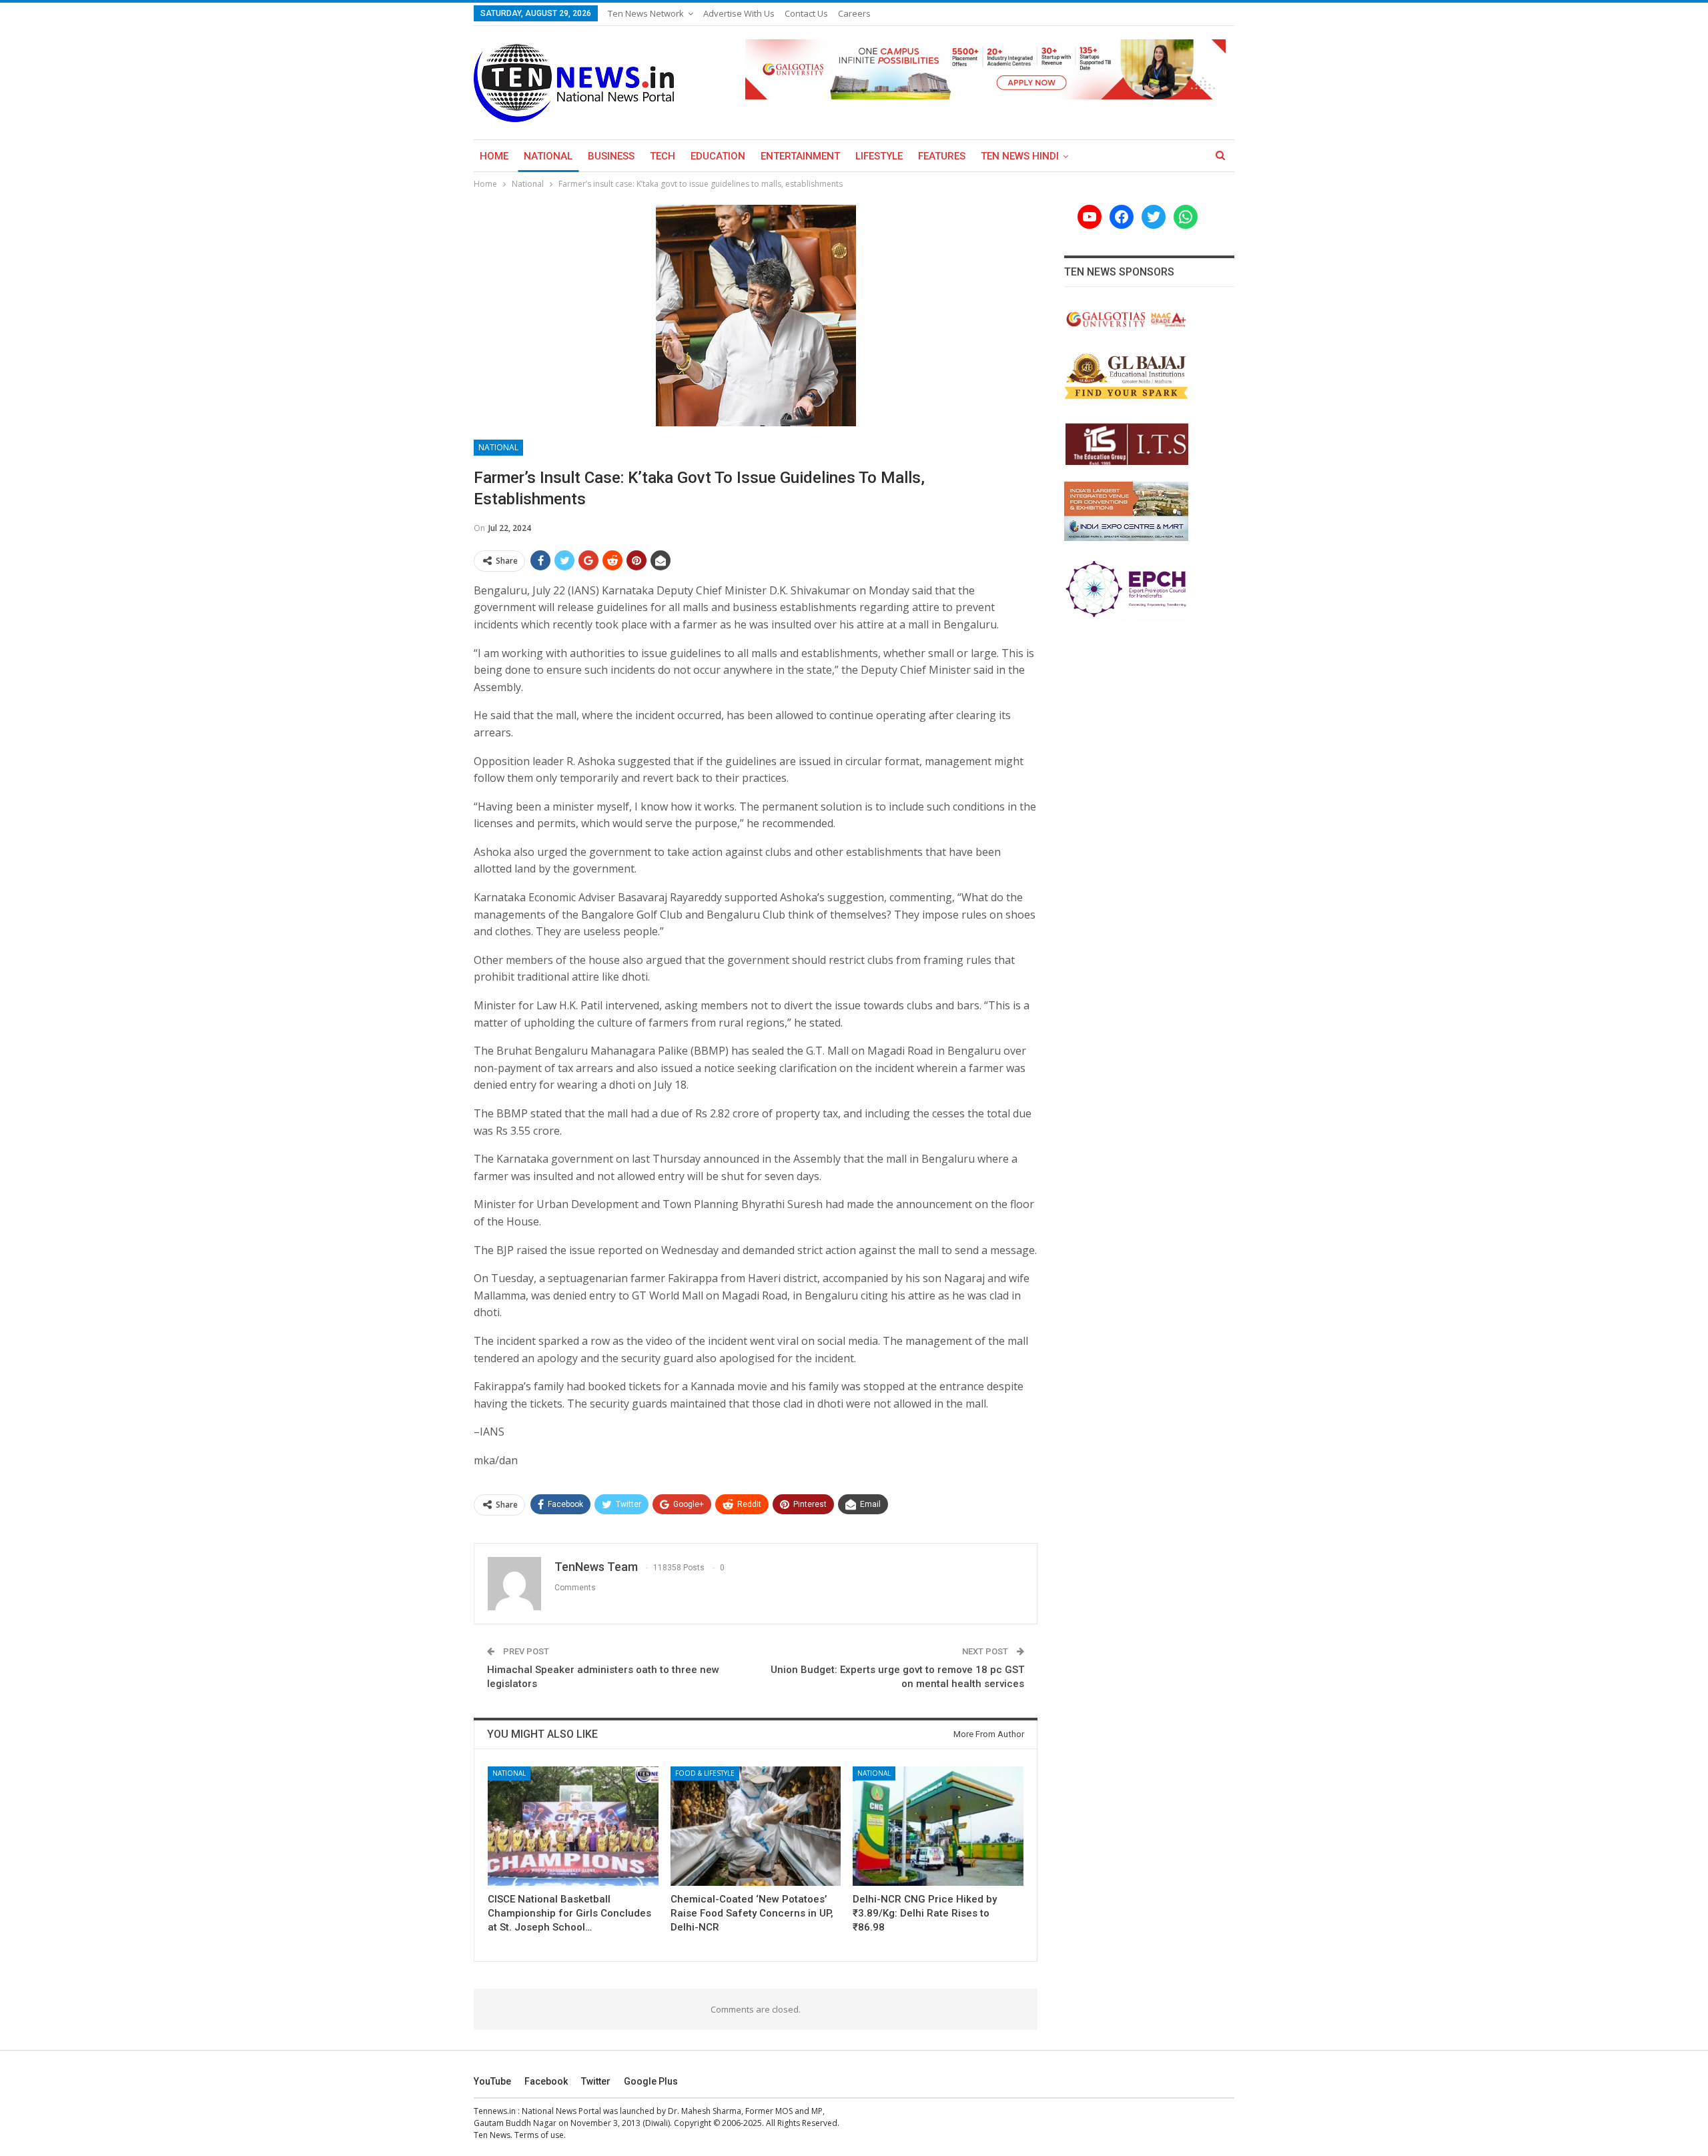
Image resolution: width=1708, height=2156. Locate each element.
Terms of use (539, 2135)
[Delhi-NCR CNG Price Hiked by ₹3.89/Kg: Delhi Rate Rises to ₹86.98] (938, 1826)
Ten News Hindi (1020, 156)
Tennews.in (495, 2111)
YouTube (492, 2081)
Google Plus (651, 2081)
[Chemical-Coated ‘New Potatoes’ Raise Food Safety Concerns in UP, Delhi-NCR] (756, 1826)
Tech (663, 156)
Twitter (596, 2081)
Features (942, 156)
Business (611, 156)
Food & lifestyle (705, 1773)
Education (718, 156)
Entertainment (800, 156)
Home (494, 156)
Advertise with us (739, 13)
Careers (854, 13)
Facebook (546, 2081)
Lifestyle (879, 156)
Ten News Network (646, 13)
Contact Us (806, 13)
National (548, 156)
